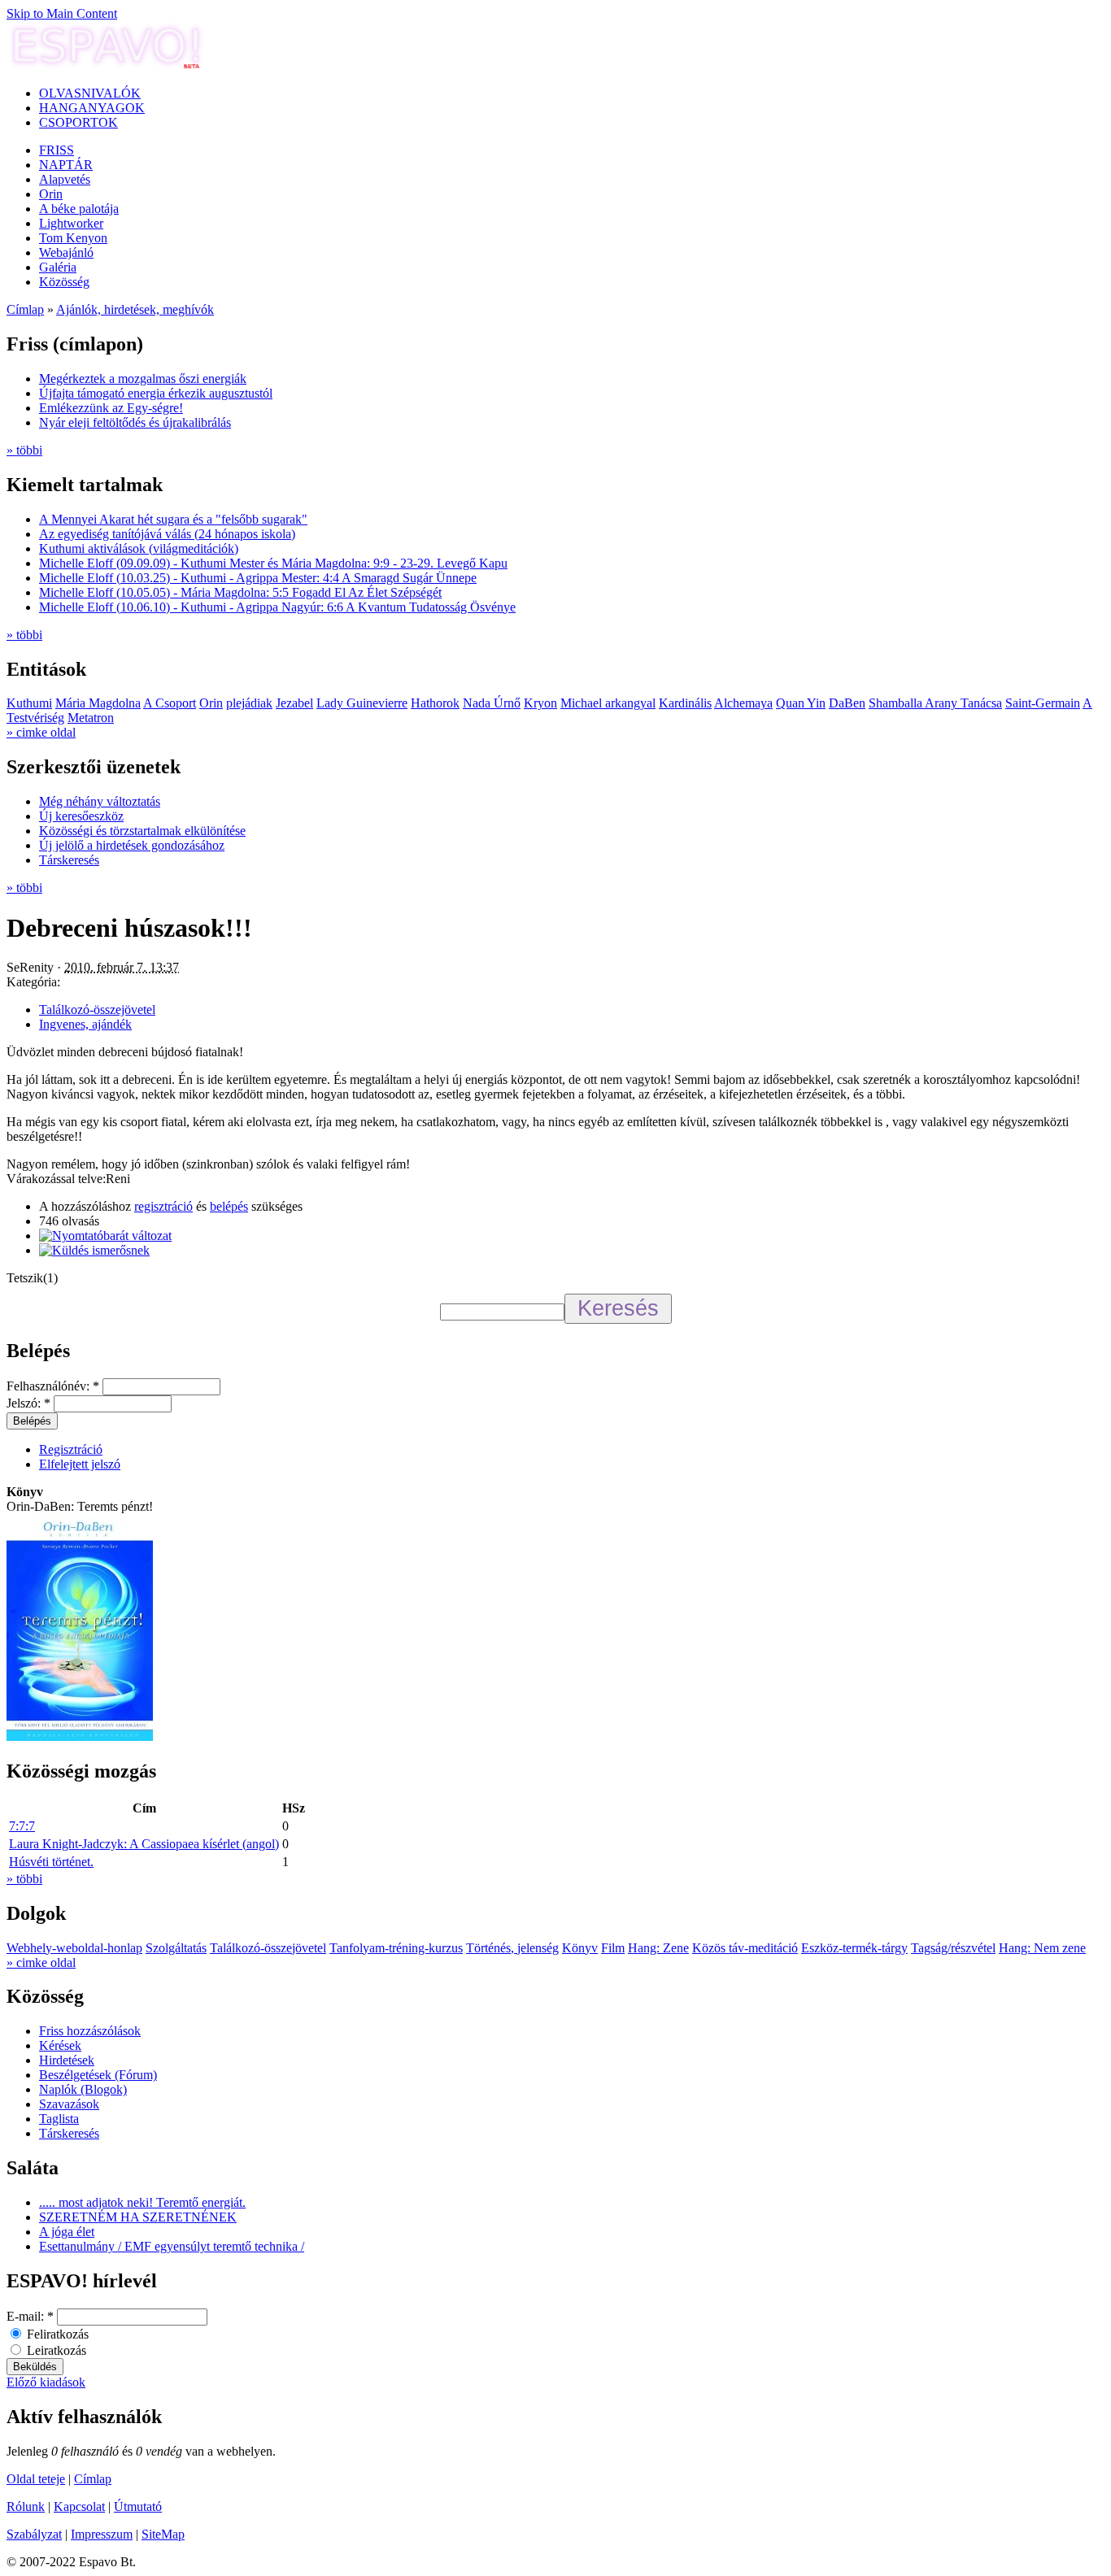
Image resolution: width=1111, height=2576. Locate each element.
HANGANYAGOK (92, 108)
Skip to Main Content (62, 13)
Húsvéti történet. (51, 1862)
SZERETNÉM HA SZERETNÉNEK (138, 2217)
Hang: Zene (658, 1948)
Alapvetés (65, 179)
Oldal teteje (36, 2479)
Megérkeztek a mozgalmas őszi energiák (143, 379)
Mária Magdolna (98, 703)
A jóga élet (67, 2232)
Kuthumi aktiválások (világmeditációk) (139, 548)
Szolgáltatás (176, 1948)
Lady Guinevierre (362, 703)
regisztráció (163, 1206)
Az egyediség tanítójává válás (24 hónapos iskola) (167, 534)
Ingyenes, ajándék (85, 1024)
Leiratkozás (55, 2350)
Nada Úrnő (492, 703)
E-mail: (30, 2316)
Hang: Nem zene (1042, 1948)
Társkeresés (69, 860)
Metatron (91, 718)
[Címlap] (106, 65)
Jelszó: (28, 1403)
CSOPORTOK (78, 122)
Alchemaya (743, 703)
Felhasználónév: (53, 1386)
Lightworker (71, 223)
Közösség (64, 282)
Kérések (60, 2045)
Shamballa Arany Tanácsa (935, 703)
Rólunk (26, 2506)
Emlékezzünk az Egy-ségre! (111, 408)
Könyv (580, 1948)
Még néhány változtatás (100, 801)
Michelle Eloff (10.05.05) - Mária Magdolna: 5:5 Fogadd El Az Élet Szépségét (240, 592)
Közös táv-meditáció (745, 1948)
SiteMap (163, 2534)
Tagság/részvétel (953, 1948)
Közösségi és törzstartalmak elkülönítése (142, 831)
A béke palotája (79, 209)
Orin (51, 194)
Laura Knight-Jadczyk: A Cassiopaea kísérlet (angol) (144, 1844)
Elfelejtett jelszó (80, 1464)
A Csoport (170, 703)
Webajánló (66, 252)
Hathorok (435, 703)
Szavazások (69, 2104)
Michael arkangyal (608, 703)
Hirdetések (67, 2060)
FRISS (57, 150)
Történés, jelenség (512, 1948)
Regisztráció (71, 1449)
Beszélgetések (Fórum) (98, 2075)
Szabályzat (34, 2534)
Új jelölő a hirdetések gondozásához (132, 845)
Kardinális (685, 703)
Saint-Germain (1043, 703)
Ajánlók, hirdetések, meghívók (135, 309)
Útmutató (138, 2506)
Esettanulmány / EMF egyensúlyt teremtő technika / (172, 2246)
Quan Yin (801, 703)
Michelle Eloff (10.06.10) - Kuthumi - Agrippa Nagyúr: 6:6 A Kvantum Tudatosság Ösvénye (277, 607)
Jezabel (294, 703)
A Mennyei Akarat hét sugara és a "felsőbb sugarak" (173, 519)
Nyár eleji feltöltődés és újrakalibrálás (135, 422)
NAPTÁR (66, 165)
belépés (229, 1206)
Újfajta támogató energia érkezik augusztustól (156, 393)
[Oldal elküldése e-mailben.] (94, 1250)
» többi (24, 450)
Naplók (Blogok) (83, 2089)
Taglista (59, 2119)
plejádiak (249, 703)
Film (613, 1948)
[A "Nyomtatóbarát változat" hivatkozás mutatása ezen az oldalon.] (105, 1236)
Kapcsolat (79, 2506)
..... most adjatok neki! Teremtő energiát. (142, 2202)
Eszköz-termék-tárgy (854, 1948)
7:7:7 (22, 1826)
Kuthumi (29, 703)
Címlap (25, 309)
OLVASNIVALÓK (90, 93)
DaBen (847, 703)
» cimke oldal (41, 732)
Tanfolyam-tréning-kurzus (396, 1948)
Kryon (540, 703)
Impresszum (102, 2534)
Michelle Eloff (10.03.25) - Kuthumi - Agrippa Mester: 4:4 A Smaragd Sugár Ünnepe (258, 578)
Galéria (58, 267)
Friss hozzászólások (90, 2031)
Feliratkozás (56, 2334)
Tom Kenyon (73, 238)
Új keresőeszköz (81, 816)
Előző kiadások (46, 2382)
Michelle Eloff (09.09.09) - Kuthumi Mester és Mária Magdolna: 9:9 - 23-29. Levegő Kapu (273, 563)
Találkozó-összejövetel (97, 1010)
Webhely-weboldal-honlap (74, 1948)
